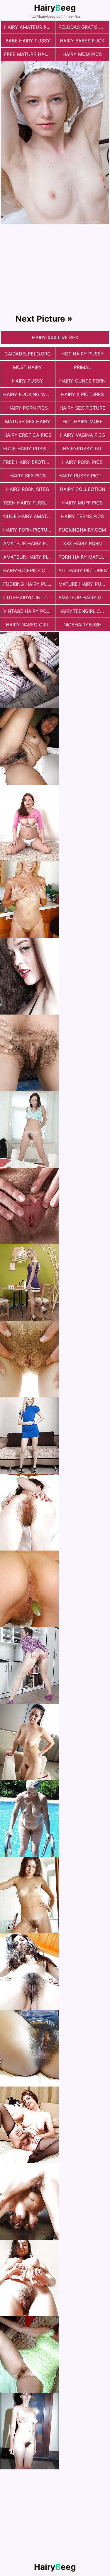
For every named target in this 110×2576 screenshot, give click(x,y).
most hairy (27, 367)
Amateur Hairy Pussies (29, 543)
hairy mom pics (82, 54)
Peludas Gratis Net (83, 27)
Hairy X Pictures (82, 394)
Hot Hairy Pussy (83, 354)
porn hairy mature (83, 557)
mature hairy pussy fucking (84, 584)
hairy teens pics (82, 516)
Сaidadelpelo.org (28, 354)
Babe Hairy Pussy (28, 41)
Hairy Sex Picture (82, 408)
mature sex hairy (28, 421)
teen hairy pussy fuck (29, 503)
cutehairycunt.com (29, 598)
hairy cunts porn (82, 381)
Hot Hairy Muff (82, 421)
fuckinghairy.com (82, 530)
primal (82, 367)
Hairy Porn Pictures (29, 530)
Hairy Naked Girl (28, 625)
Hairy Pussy (28, 381)
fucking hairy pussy (29, 584)
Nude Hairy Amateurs (29, 516)
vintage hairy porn (28, 611)
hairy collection (83, 489)
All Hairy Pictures (83, 570)
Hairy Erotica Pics (27, 435)
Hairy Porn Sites (28, 489)
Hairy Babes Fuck (82, 41)
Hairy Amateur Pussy (29, 27)
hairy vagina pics (83, 435)
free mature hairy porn (29, 54)
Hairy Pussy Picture (84, 476)
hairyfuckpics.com (28, 570)
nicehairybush (82, 625)
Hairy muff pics (82, 503)
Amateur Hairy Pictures (29, 557)
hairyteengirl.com (83, 611)
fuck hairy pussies (28, 449)
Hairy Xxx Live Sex (55, 337)
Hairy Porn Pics (28, 408)
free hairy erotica (28, 462)
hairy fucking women (29, 394)
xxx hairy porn (82, 543)
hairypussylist (82, 449)
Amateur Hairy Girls (84, 598)
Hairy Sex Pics (28, 476)
